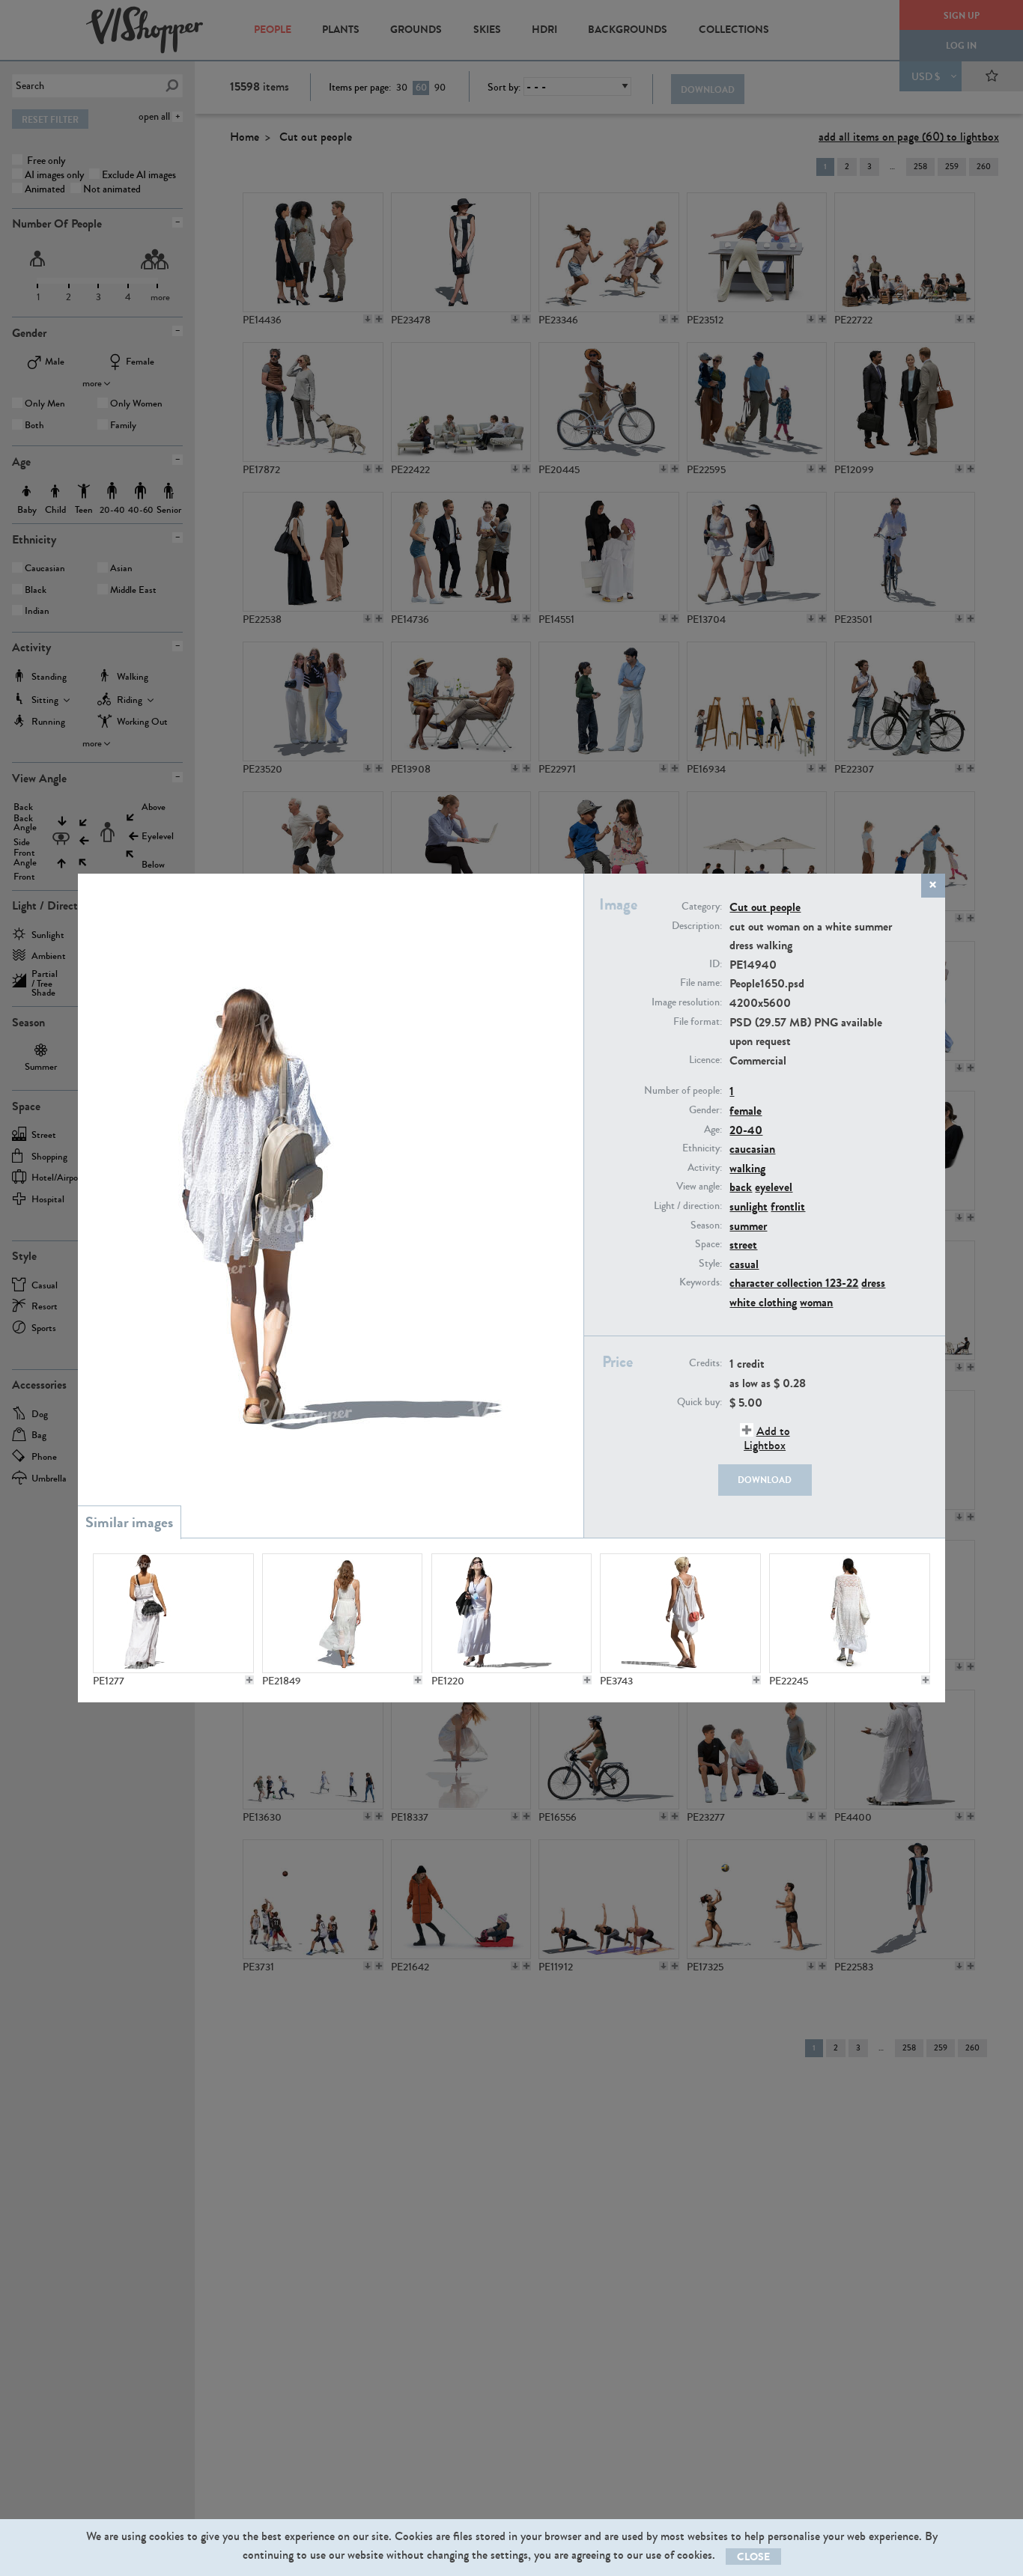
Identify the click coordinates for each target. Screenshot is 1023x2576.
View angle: (699, 1187)
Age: (713, 1130)
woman (816, 1302)
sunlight (749, 1206)
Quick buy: (699, 1402)
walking (747, 1168)
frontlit (788, 1206)
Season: (706, 1225)
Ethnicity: (702, 1148)
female (746, 1111)
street (743, 1245)
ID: (716, 964)
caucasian (752, 1149)
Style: (710, 1264)
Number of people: (683, 1091)
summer (748, 1226)
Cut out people (765, 907)
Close (753, 2557)
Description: (697, 926)
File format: (698, 1022)
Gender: (705, 1110)
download (765, 1480)
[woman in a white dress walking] (680, 1613)
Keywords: (701, 1282)
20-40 (746, 1130)
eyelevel (774, 1187)
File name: (701, 983)
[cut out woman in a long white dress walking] (173, 1613)
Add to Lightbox (767, 1438)
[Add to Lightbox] (249, 1680)
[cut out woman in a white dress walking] (511, 1613)
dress (873, 1283)
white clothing (763, 1302)
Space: (708, 1244)
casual (744, 1264)
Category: (702, 907)
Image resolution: (687, 1002)
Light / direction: (688, 1206)
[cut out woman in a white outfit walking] (849, 1613)
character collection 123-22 (794, 1283)
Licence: (705, 1060)
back (741, 1187)
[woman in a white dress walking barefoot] (342, 1613)
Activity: (705, 1168)
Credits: (705, 1363)
